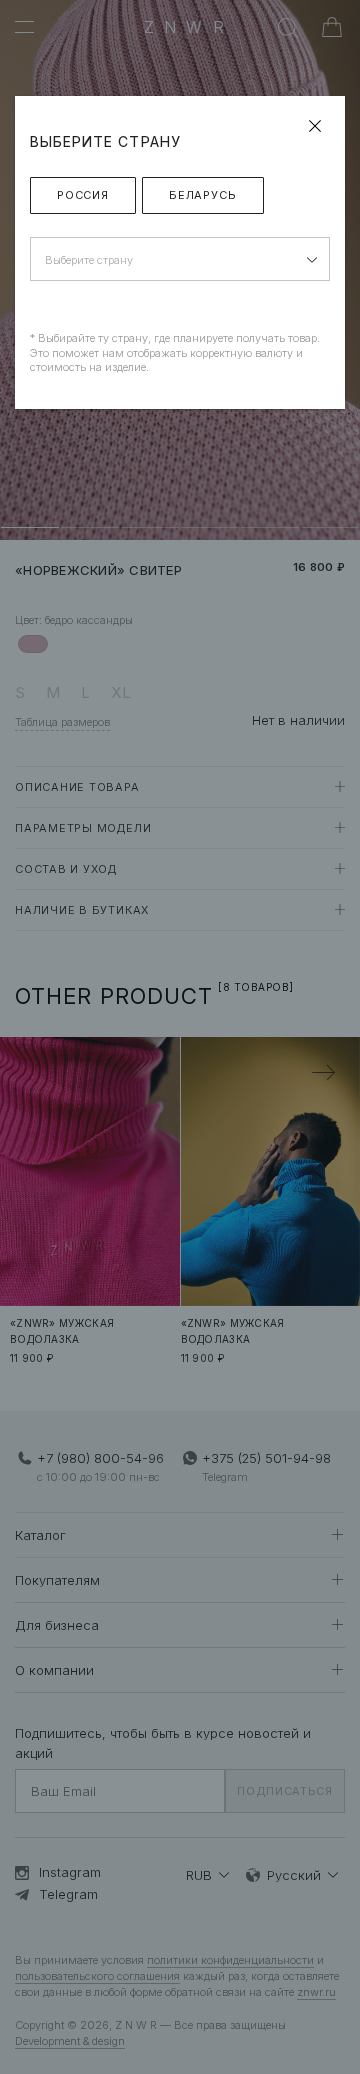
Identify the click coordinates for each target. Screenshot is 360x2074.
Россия (83, 195)
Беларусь (203, 195)
